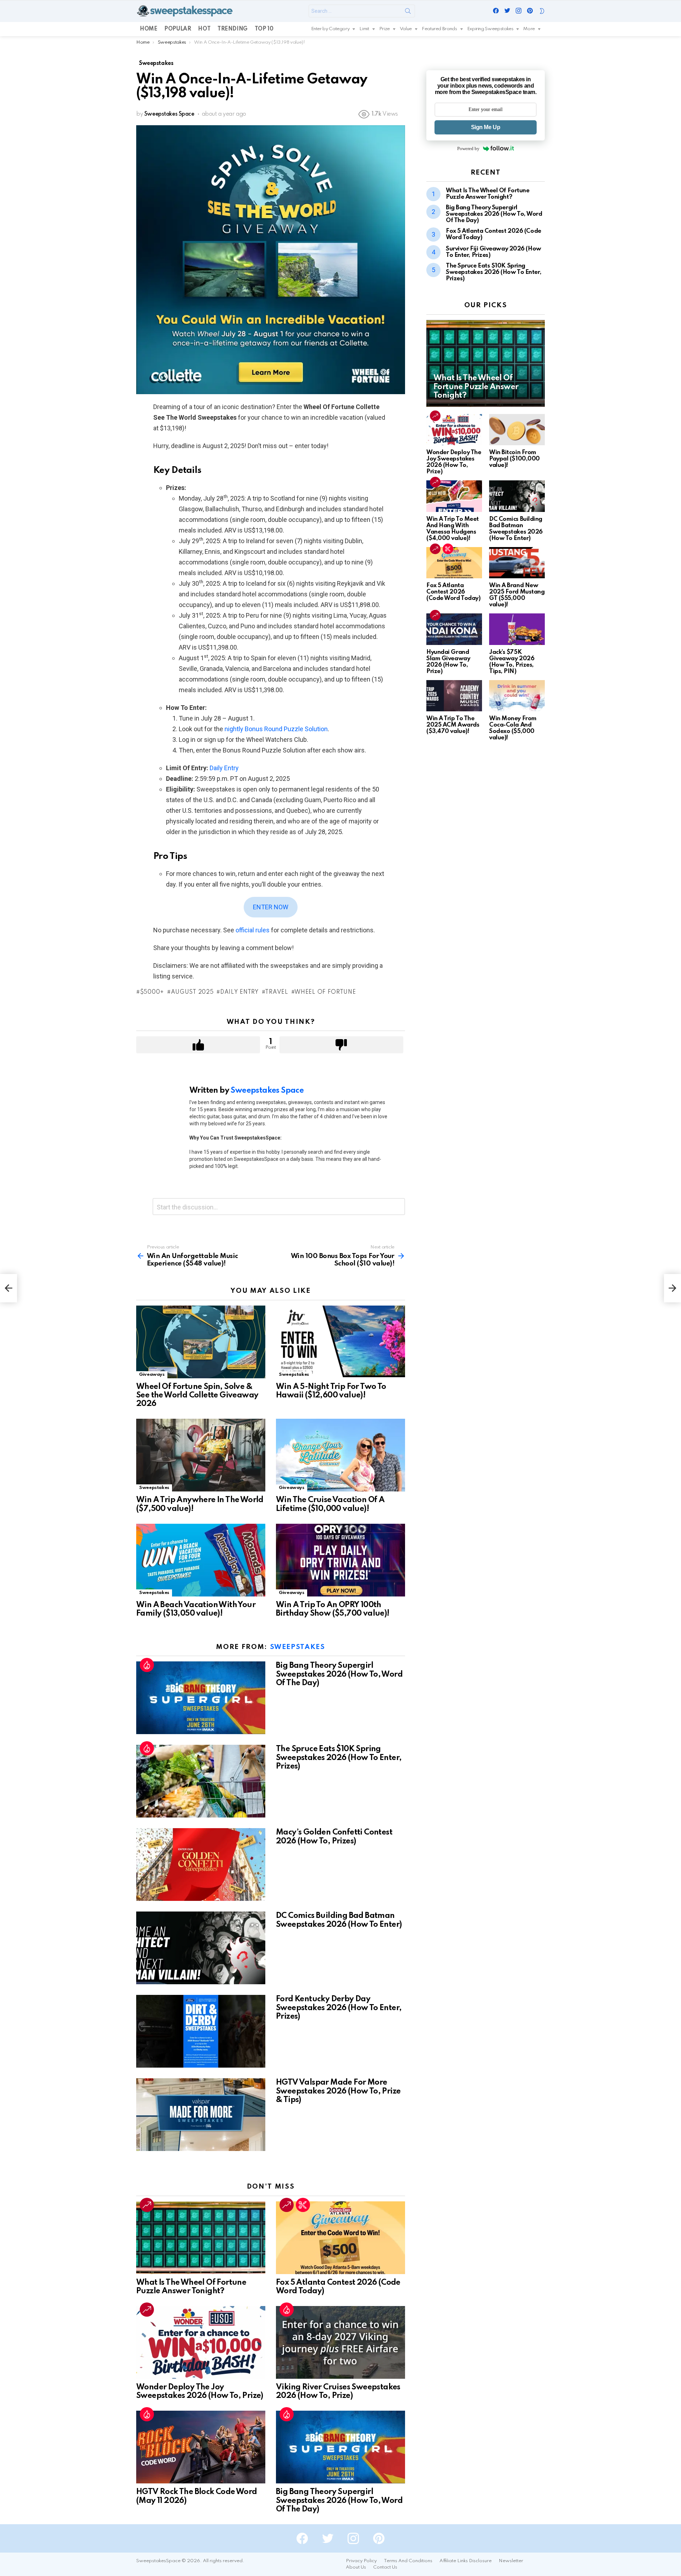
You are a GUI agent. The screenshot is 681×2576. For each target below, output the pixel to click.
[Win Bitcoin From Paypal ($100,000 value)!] (517, 430)
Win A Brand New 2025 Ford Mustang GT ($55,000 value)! (517, 595)
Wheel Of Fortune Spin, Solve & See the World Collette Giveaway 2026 (197, 1395)
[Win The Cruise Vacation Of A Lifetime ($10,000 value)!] (340, 1455)
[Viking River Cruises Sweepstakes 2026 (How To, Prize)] (340, 2342)
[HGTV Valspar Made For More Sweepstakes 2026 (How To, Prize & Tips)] (201, 2115)
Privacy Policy (361, 2561)
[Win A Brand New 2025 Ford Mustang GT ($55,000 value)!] (517, 563)
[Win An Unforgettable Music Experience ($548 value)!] (9, 1288)
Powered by (468, 148)
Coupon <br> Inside (303, 2205)
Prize (384, 29)
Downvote (341, 1045)
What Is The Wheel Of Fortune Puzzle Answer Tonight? (488, 194)
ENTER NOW (271, 907)
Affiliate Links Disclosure (466, 2561)
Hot (204, 29)
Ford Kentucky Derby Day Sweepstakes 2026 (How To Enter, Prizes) (339, 2008)
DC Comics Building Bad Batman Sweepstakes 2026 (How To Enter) (516, 529)
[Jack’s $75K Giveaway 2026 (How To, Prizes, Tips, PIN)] (517, 629)
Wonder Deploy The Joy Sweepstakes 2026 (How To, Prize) (454, 462)
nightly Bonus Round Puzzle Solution (276, 729)
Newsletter (511, 2561)
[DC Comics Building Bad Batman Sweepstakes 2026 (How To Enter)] (201, 1948)
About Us (356, 2567)
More (529, 29)
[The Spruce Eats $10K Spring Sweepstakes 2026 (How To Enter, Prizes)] (201, 1781)
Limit (364, 29)
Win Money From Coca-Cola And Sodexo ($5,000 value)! (513, 728)
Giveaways (152, 1375)
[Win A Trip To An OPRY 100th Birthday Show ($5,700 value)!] (340, 1560)
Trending (232, 29)
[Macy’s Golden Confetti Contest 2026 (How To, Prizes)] (201, 1865)
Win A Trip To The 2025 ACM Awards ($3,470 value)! (453, 725)
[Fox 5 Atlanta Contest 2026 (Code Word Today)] (340, 2238)
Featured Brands (439, 29)
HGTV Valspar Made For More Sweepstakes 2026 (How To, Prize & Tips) (338, 2091)
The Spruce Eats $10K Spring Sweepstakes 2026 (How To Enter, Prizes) (339, 1758)
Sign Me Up (486, 127)
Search (408, 12)
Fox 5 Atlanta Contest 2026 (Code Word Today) (453, 592)
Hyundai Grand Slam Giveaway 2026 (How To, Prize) (448, 662)
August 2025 (192, 992)
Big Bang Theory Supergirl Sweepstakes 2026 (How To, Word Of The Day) (339, 1674)
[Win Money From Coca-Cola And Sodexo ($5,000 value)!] (517, 696)
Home (148, 29)
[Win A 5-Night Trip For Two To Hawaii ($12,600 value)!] (340, 1342)
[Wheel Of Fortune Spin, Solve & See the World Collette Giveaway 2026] (201, 1342)
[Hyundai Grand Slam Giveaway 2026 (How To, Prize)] (454, 629)
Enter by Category (330, 29)
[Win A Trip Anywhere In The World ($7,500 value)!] (201, 1455)
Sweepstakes (294, 1375)
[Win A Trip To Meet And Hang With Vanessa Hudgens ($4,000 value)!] (454, 496)
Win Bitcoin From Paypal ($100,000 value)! (514, 459)
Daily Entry (224, 768)
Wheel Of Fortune (325, 992)
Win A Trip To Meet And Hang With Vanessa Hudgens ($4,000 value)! (453, 529)
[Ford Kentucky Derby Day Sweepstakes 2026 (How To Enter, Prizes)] (201, 2031)
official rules (253, 930)
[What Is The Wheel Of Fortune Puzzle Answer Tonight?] (201, 2238)
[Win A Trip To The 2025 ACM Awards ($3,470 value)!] (454, 696)
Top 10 (264, 29)
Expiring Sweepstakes (490, 29)
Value (406, 29)
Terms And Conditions (408, 2561)
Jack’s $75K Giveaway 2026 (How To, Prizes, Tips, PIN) (512, 662)
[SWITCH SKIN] (542, 11)
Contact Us (385, 2567)
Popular (178, 29)
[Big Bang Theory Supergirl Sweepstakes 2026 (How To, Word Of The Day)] (201, 1698)
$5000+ (152, 992)
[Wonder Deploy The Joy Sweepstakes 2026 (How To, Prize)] (201, 2342)
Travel (276, 992)
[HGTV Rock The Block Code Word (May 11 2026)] (201, 2447)
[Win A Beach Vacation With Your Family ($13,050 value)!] (201, 1560)
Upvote (198, 1045)
